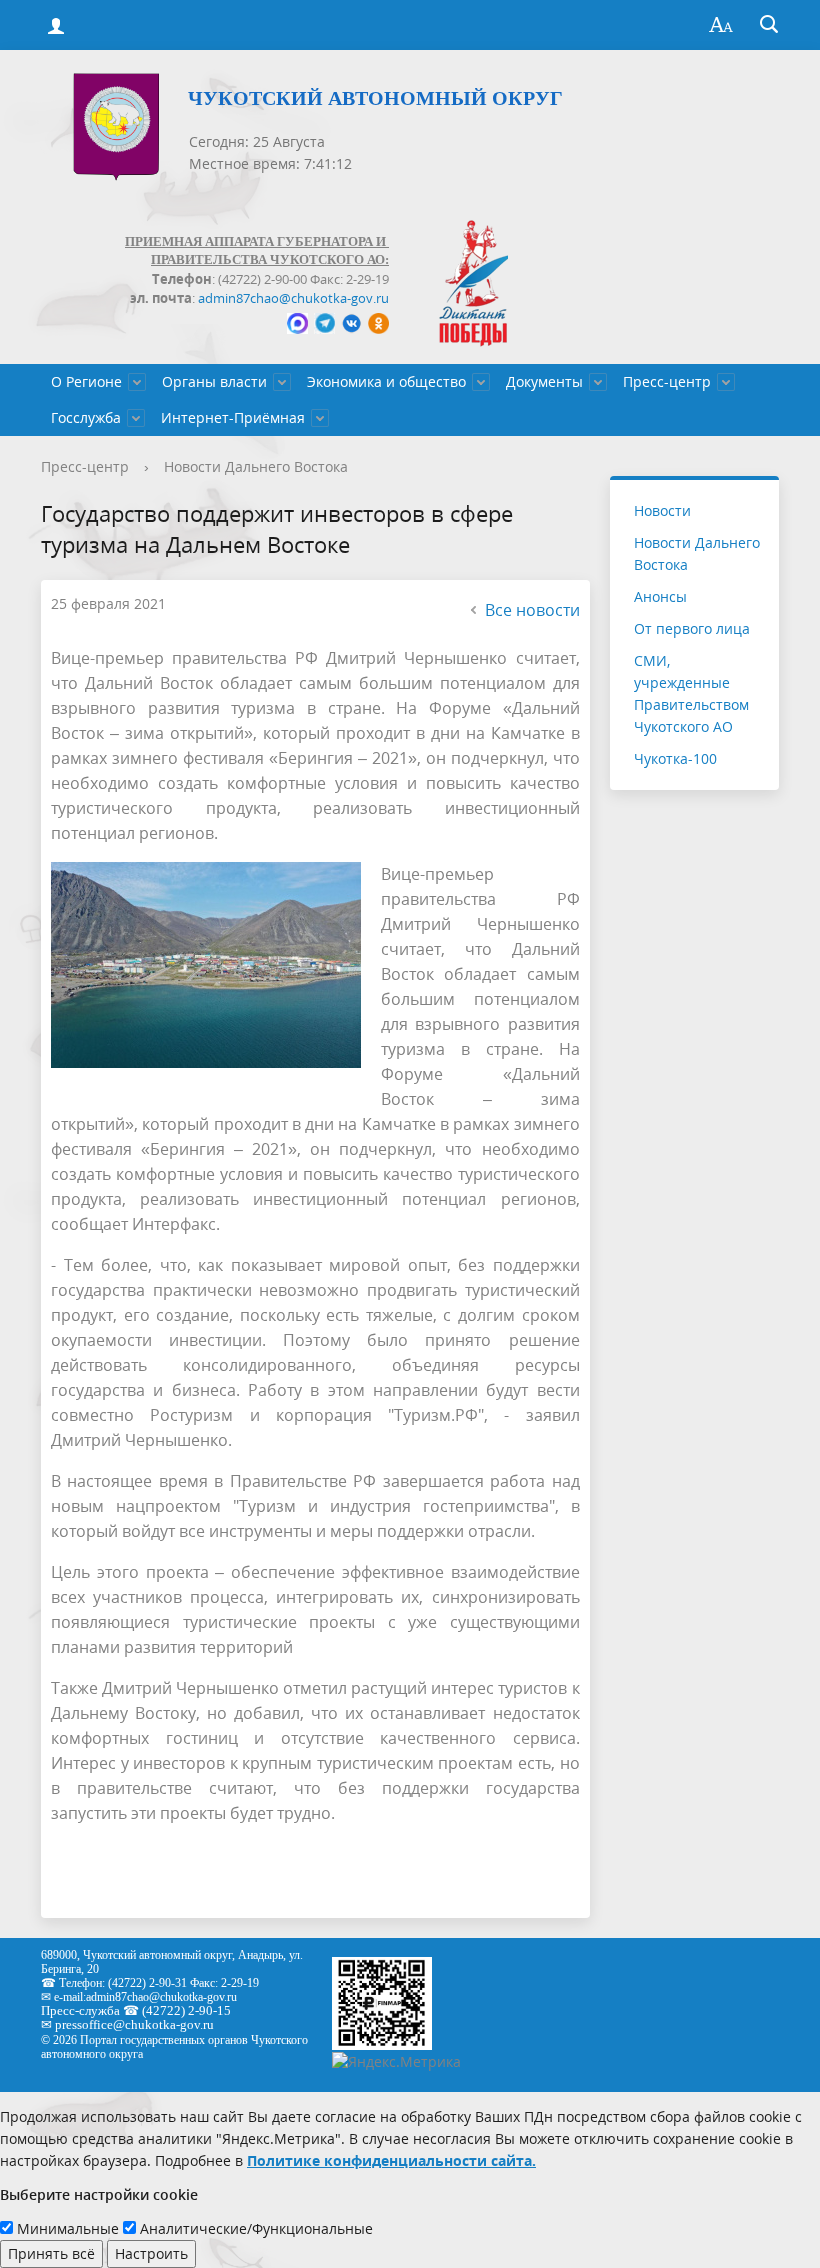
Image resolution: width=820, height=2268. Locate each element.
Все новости (532, 610)
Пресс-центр (667, 381)
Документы (544, 381)
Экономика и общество (386, 381)
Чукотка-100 (675, 758)
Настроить (151, 2253)
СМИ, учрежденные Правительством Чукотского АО (691, 693)
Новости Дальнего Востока (256, 466)
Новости (662, 510)
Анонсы (660, 596)
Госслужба (86, 417)
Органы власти (214, 381)
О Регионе (86, 381)
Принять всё (51, 2253)
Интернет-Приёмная (233, 417)
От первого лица (692, 628)
